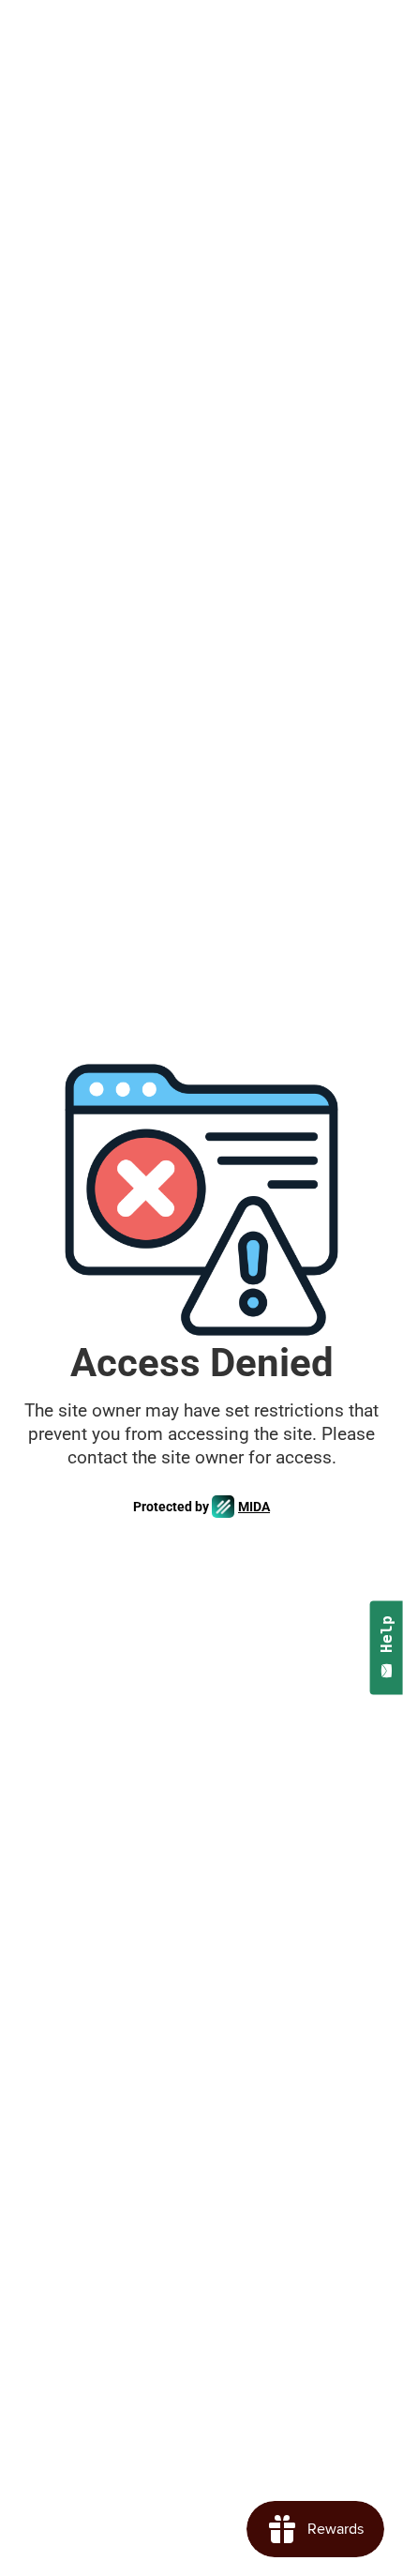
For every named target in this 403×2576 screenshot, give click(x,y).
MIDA (254, 1507)
